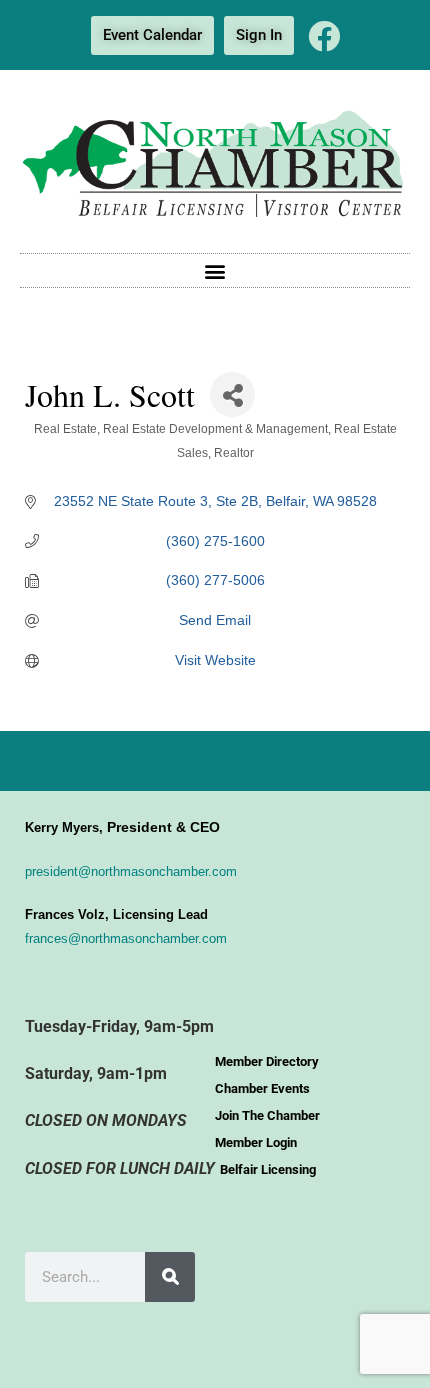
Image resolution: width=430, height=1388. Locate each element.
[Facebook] (324, 36)
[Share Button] (232, 394)
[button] (215, 270)
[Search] (170, 1277)
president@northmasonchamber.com (131, 871)
